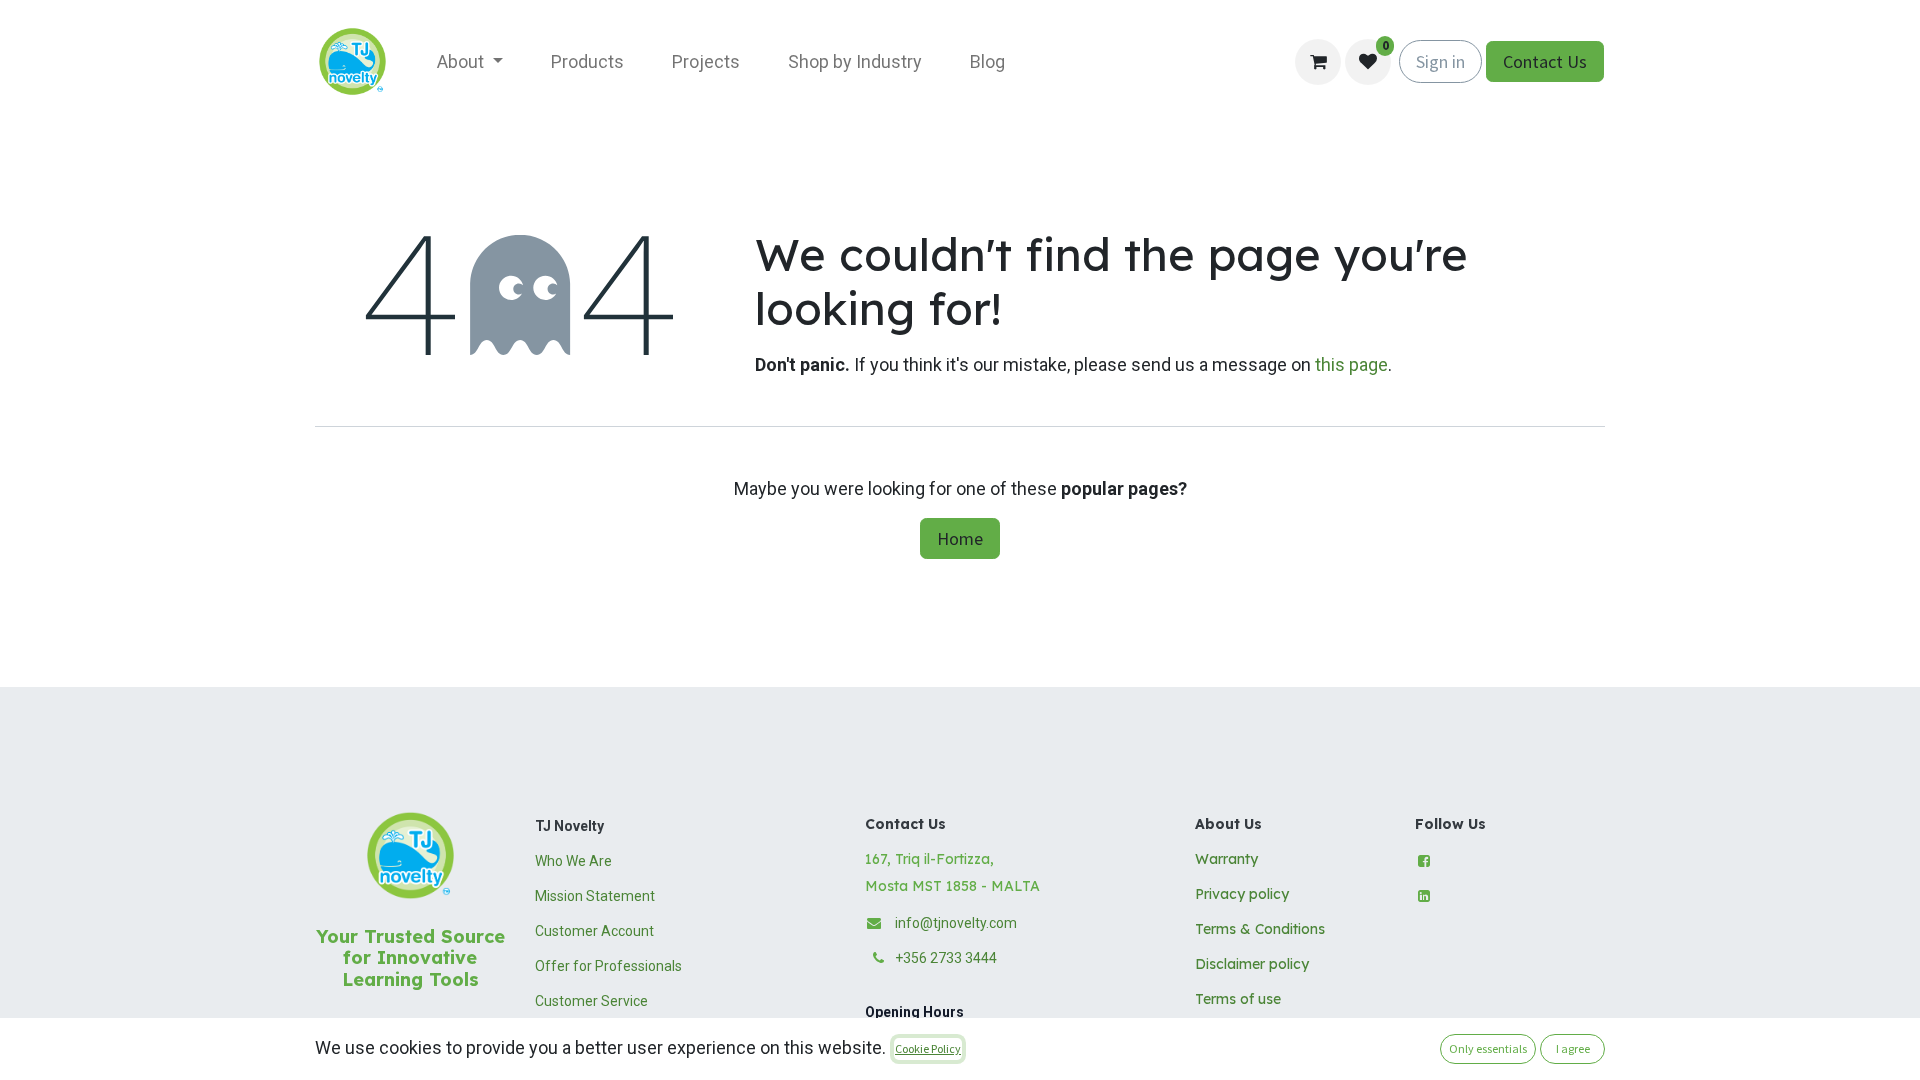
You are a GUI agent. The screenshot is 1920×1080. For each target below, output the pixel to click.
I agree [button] (1573, 1048)
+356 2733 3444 (946, 958)
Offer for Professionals (608, 966)
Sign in (1440, 61)
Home (960, 538)
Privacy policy (1242, 894)
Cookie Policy (928, 1048)
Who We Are (573, 861)
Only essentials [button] (1488, 1048)
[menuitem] (470, 61)
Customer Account (594, 931)
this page (1351, 364)
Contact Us (1545, 61)
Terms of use (1238, 999)
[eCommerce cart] (1318, 62)
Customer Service (591, 1001)
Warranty (1226, 859)
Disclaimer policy (1252, 964)
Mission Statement (595, 896)
